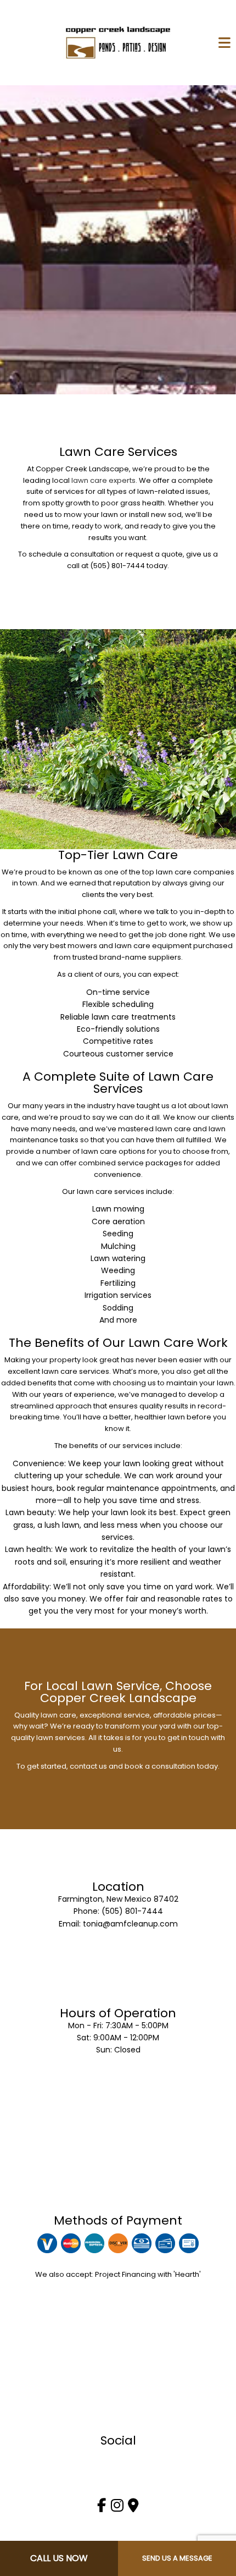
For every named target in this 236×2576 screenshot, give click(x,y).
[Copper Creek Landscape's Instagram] (117, 2508)
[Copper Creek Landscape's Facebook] (102, 2508)
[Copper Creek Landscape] (118, 42)
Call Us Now (59, 2558)
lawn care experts (103, 480)
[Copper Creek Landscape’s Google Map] (133, 2508)
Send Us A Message (177, 2558)
